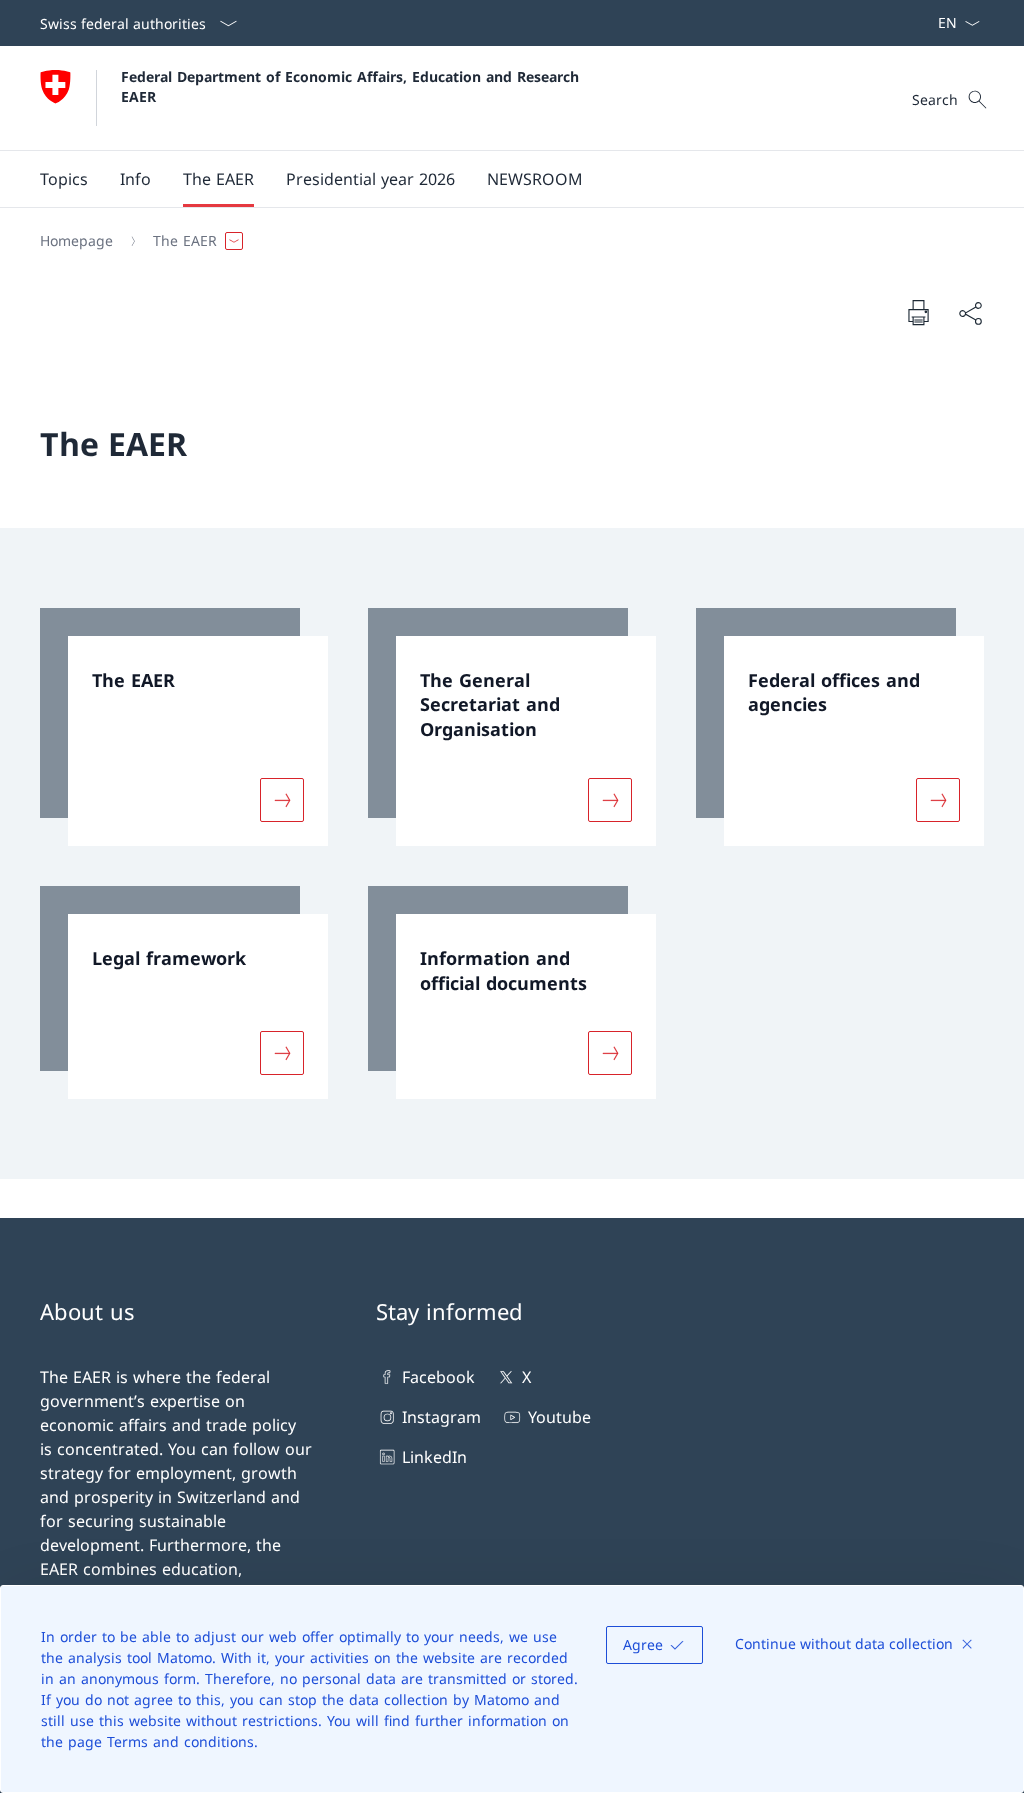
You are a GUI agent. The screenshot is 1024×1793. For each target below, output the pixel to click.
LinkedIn (434, 1457)
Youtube (559, 1417)
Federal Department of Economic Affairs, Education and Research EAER (352, 86)
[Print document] (918, 312)
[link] (184, 727)
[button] (64, 179)
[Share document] (970, 313)
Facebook (438, 1377)
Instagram (441, 1417)
